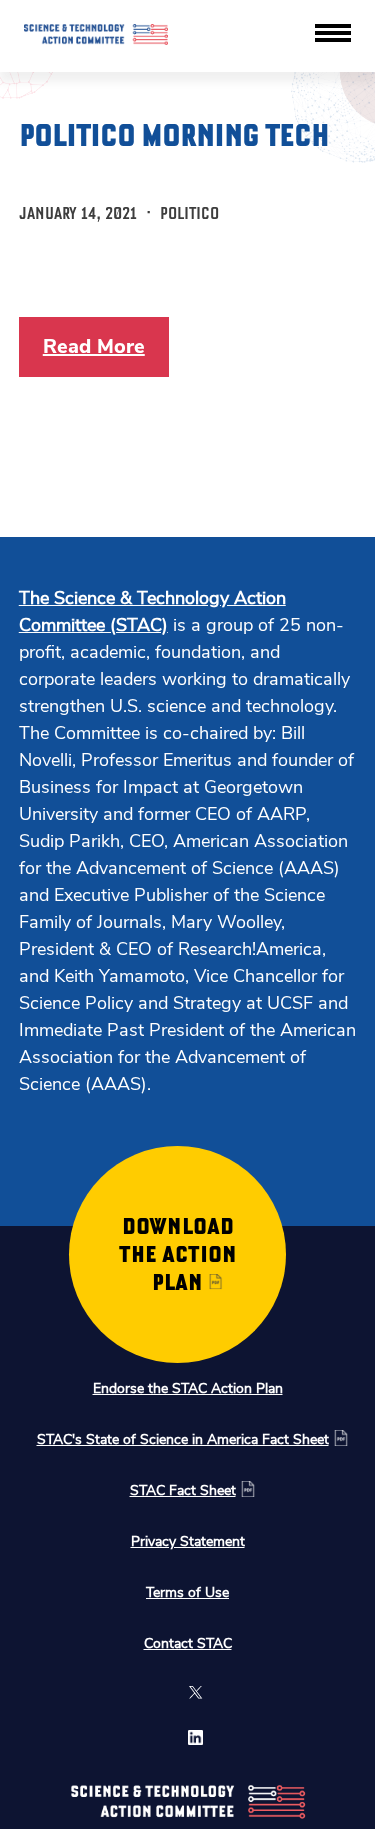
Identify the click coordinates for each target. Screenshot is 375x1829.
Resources (217, 92)
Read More (94, 346)
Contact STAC (188, 1643)
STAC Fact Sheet (183, 1490)
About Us (214, 120)
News (202, 64)
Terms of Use (187, 1592)
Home (203, 36)
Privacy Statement (188, 1541)
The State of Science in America (256, 184)
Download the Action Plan (178, 1254)
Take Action (220, 148)
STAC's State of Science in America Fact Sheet (183, 1439)
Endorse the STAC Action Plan (188, 1388)
